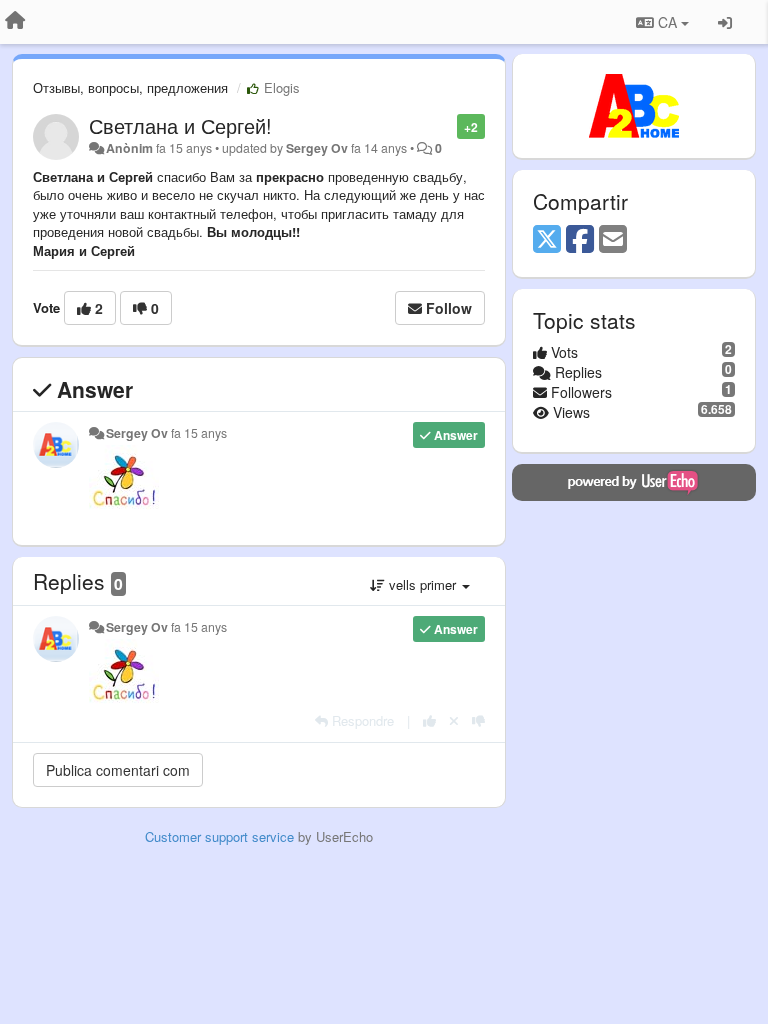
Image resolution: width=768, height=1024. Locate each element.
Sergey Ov (317, 148)
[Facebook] (580, 240)
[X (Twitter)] (547, 240)
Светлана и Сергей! (180, 125)
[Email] (613, 240)
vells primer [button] (422, 584)
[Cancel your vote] (454, 720)
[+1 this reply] (429, 720)
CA (667, 22)
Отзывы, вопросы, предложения (130, 87)
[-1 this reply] (478, 720)
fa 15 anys (199, 433)
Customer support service (219, 836)
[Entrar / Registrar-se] (725, 22)
